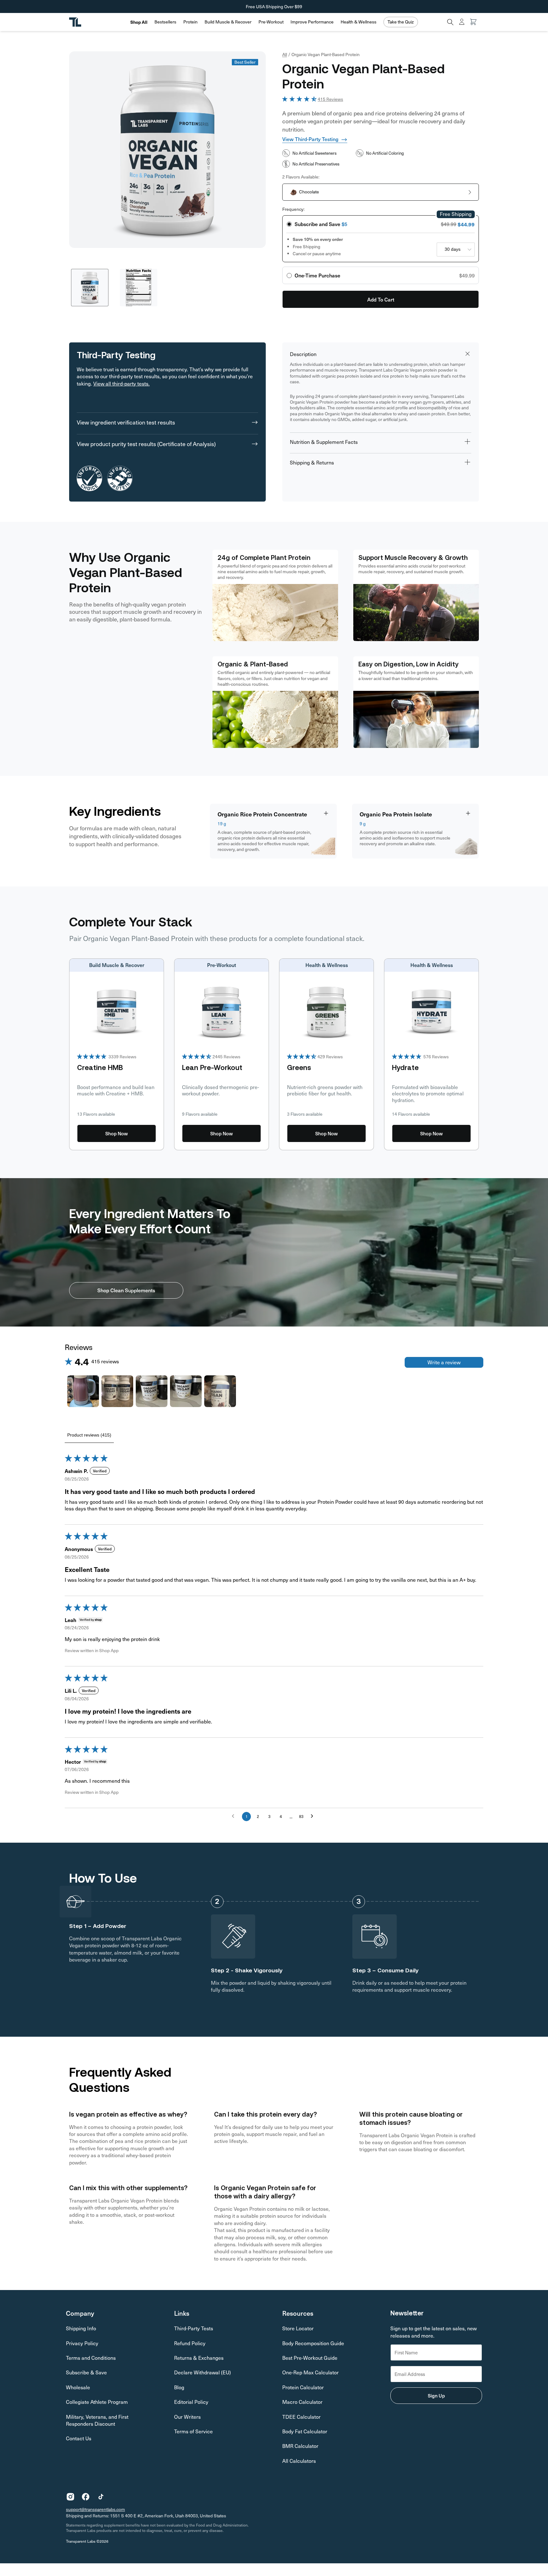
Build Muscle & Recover (228, 22)
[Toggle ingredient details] (326, 813)
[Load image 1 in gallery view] (90, 288)
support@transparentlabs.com (95, 2509)
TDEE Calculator (301, 2417)
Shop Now (117, 1133)
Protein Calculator (303, 2387)
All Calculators (299, 2461)
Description (303, 354)
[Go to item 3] (152, 1391)
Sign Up (436, 2395)
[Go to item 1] (83, 1391)
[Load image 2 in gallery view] (139, 288)
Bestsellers (165, 22)
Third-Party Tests (194, 2328)
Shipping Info (81, 2328)
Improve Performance (312, 22)
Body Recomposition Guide (313, 2343)
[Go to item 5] (220, 1391)
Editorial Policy (191, 2402)
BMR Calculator (300, 2446)
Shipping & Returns (312, 462)
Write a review (444, 1362)
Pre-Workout (271, 22)
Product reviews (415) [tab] (89, 1435)
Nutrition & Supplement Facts (324, 442)
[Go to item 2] (117, 1391)
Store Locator (298, 2328)
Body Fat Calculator (305, 2431)
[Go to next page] (314, 1816)
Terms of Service (193, 2431)
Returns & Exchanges (199, 2358)
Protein (190, 22)
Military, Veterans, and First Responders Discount (97, 2420)
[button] (165, 22)
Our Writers (187, 2417)
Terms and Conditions (91, 2358)
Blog (179, 2387)
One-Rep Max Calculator (310, 2372)
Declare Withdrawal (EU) (202, 2372)
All (285, 54)
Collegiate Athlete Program (97, 2402)
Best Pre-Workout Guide (310, 2358)
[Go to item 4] (186, 1391)
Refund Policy (190, 2343)
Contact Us (79, 2438)
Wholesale (78, 2387)
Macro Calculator (302, 2402)
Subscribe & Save (86, 2372)
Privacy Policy (82, 2343)
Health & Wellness (359, 22)
